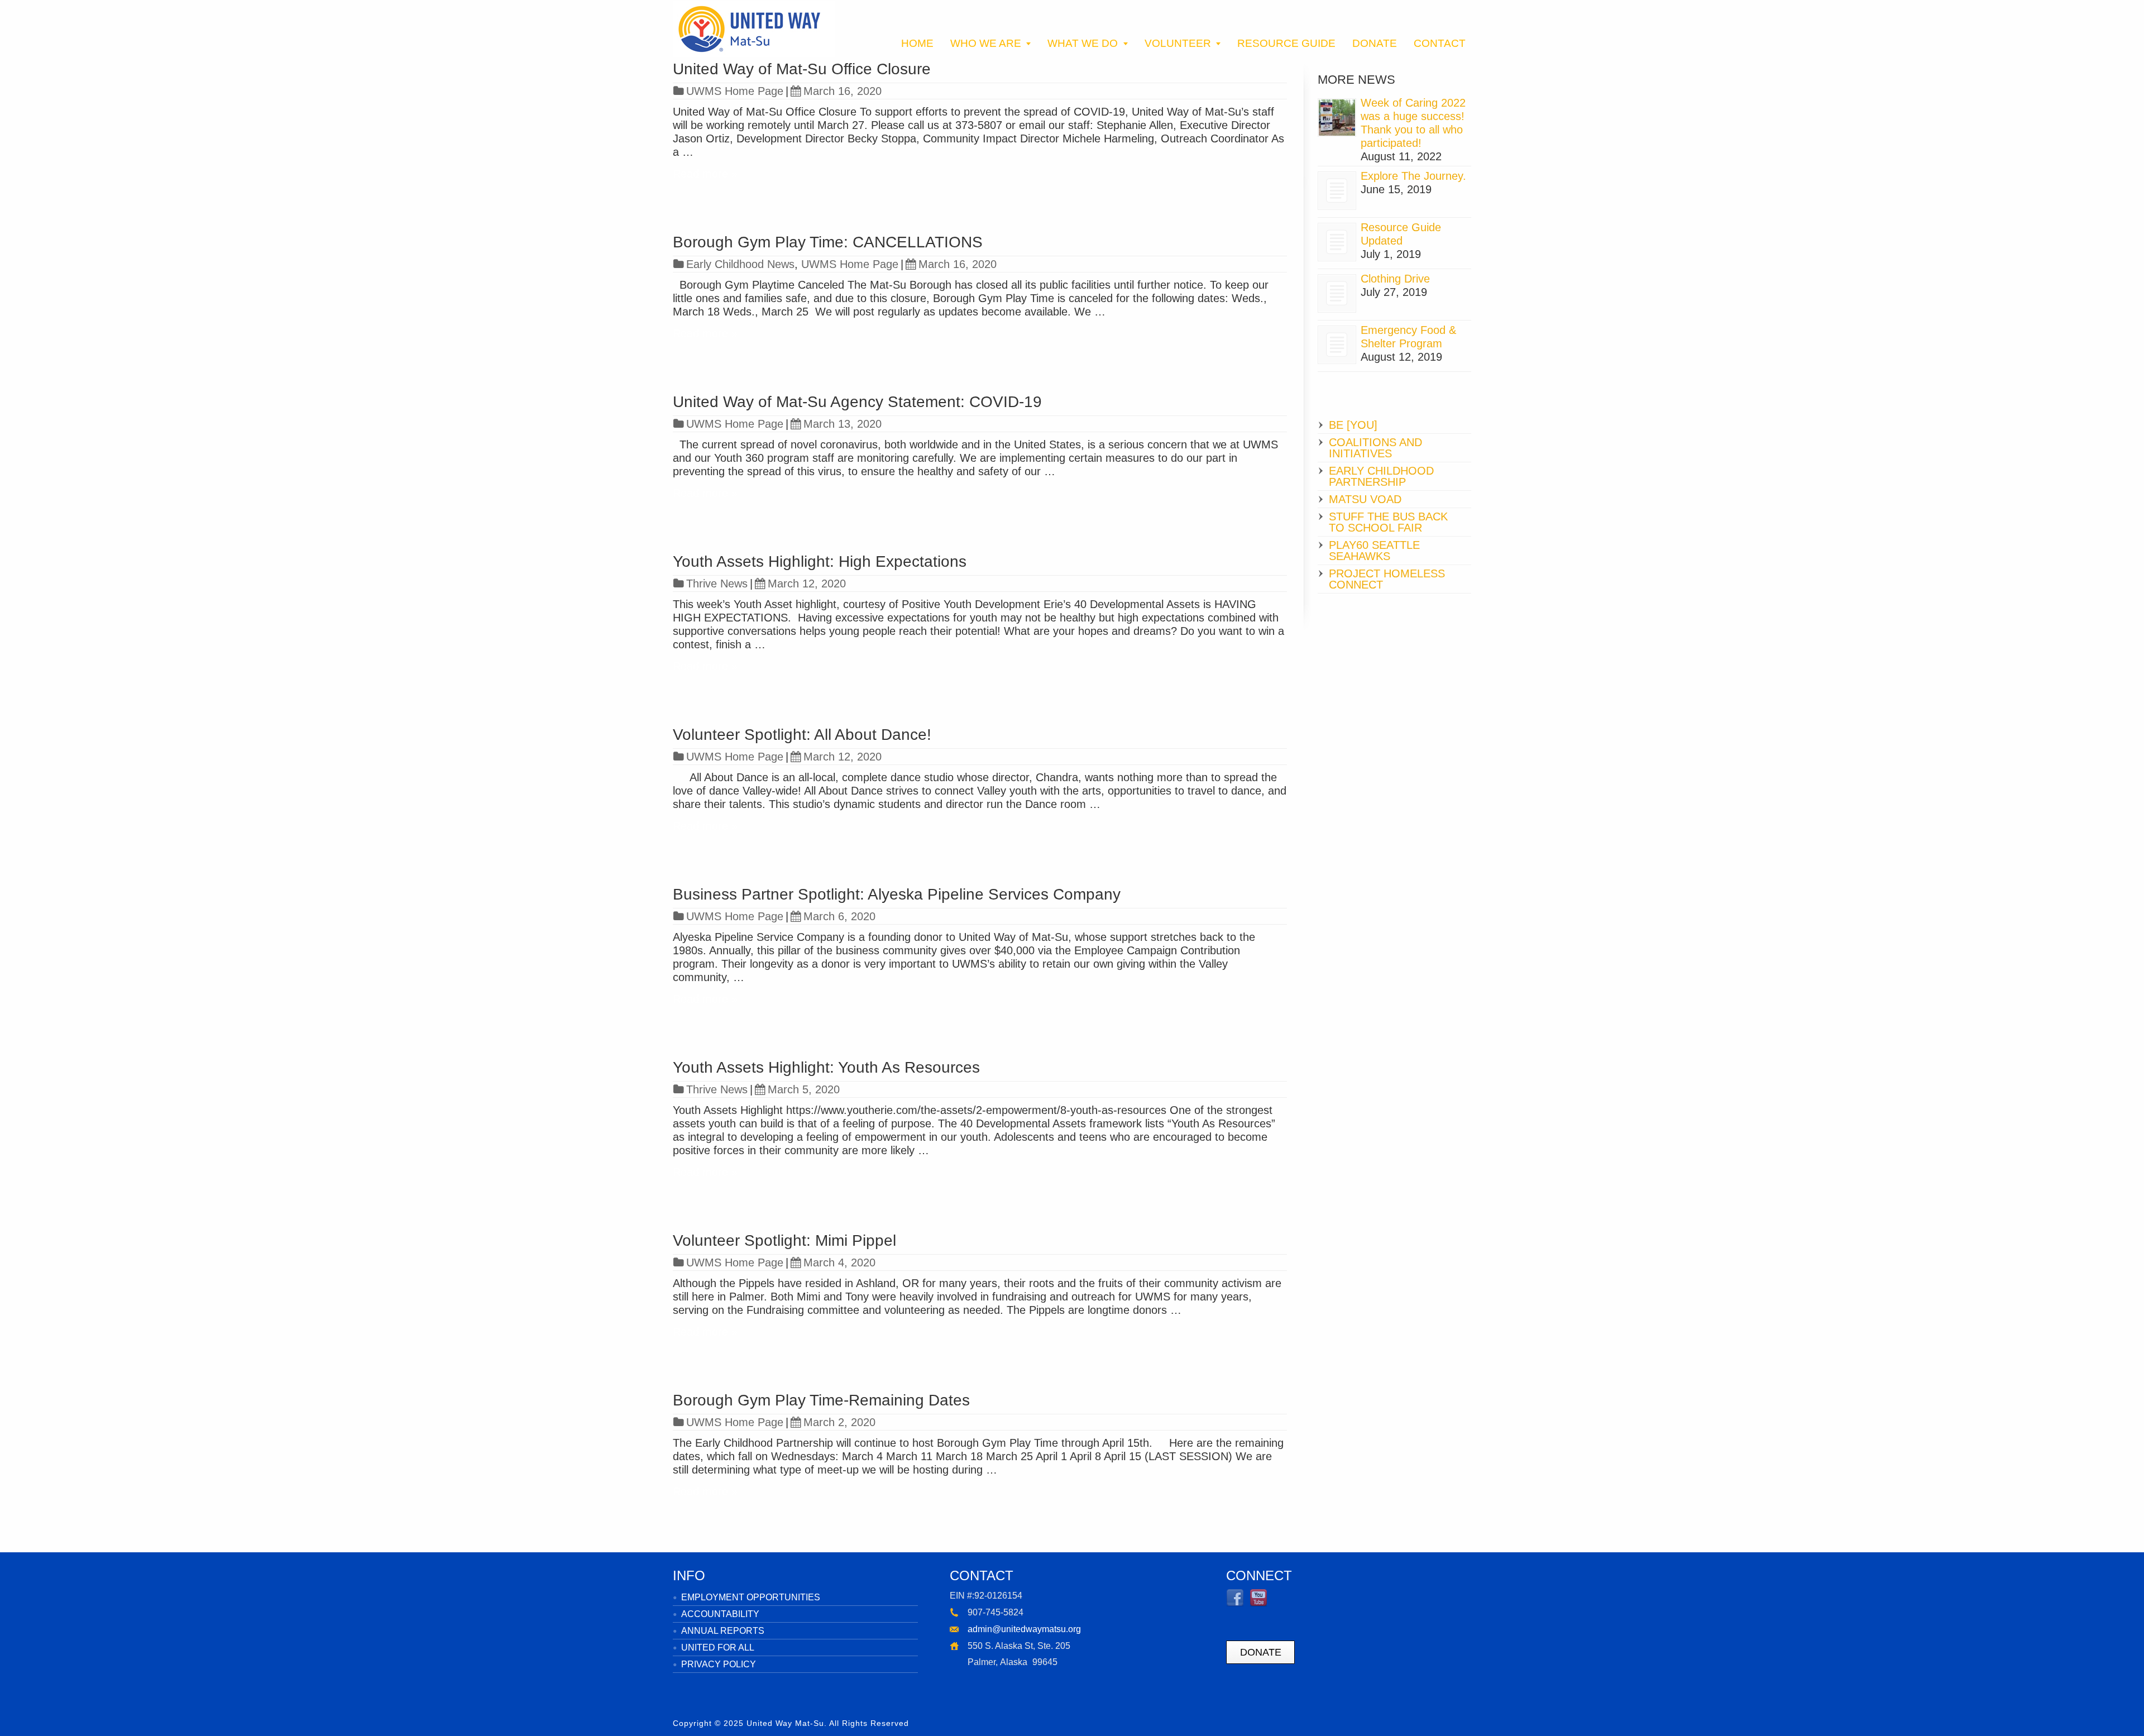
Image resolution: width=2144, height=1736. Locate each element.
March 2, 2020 (839, 1422)
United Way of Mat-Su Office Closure (802, 69)
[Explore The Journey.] (1337, 191)
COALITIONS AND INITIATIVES (1375, 448)
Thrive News (717, 584)
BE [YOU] (1353, 425)
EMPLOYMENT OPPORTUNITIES (751, 1597)
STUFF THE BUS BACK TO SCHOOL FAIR (1388, 522)
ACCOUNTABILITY (720, 1614)
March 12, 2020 (807, 584)
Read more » (705, 174)
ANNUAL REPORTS (723, 1631)
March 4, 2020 (839, 1262)
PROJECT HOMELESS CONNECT (1387, 579)
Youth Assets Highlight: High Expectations (820, 561)
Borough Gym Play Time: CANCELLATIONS (828, 242)
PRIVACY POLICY (719, 1664)
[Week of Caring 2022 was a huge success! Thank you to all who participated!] (1337, 118)
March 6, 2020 (839, 916)
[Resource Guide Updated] (1337, 242)
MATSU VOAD (1365, 499)
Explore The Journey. (1413, 176)
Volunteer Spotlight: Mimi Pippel (784, 1240)
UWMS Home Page (735, 91)
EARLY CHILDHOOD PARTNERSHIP (1381, 476)
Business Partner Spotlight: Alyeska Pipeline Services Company (897, 894)
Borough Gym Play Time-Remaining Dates (821, 1400)
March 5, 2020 (804, 1089)
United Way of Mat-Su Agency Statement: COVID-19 (857, 402)
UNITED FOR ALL (718, 1647)
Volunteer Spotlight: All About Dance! (802, 735)
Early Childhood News (740, 264)
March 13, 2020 (843, 424)
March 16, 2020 (843, 91)
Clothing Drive (1395, 279)
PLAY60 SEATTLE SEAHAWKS (1374, 551)
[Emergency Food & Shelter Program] (1337, 345)
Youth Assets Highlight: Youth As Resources (826, 1067)
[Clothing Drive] (1337, 293)
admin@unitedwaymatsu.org (1024, 1629)
